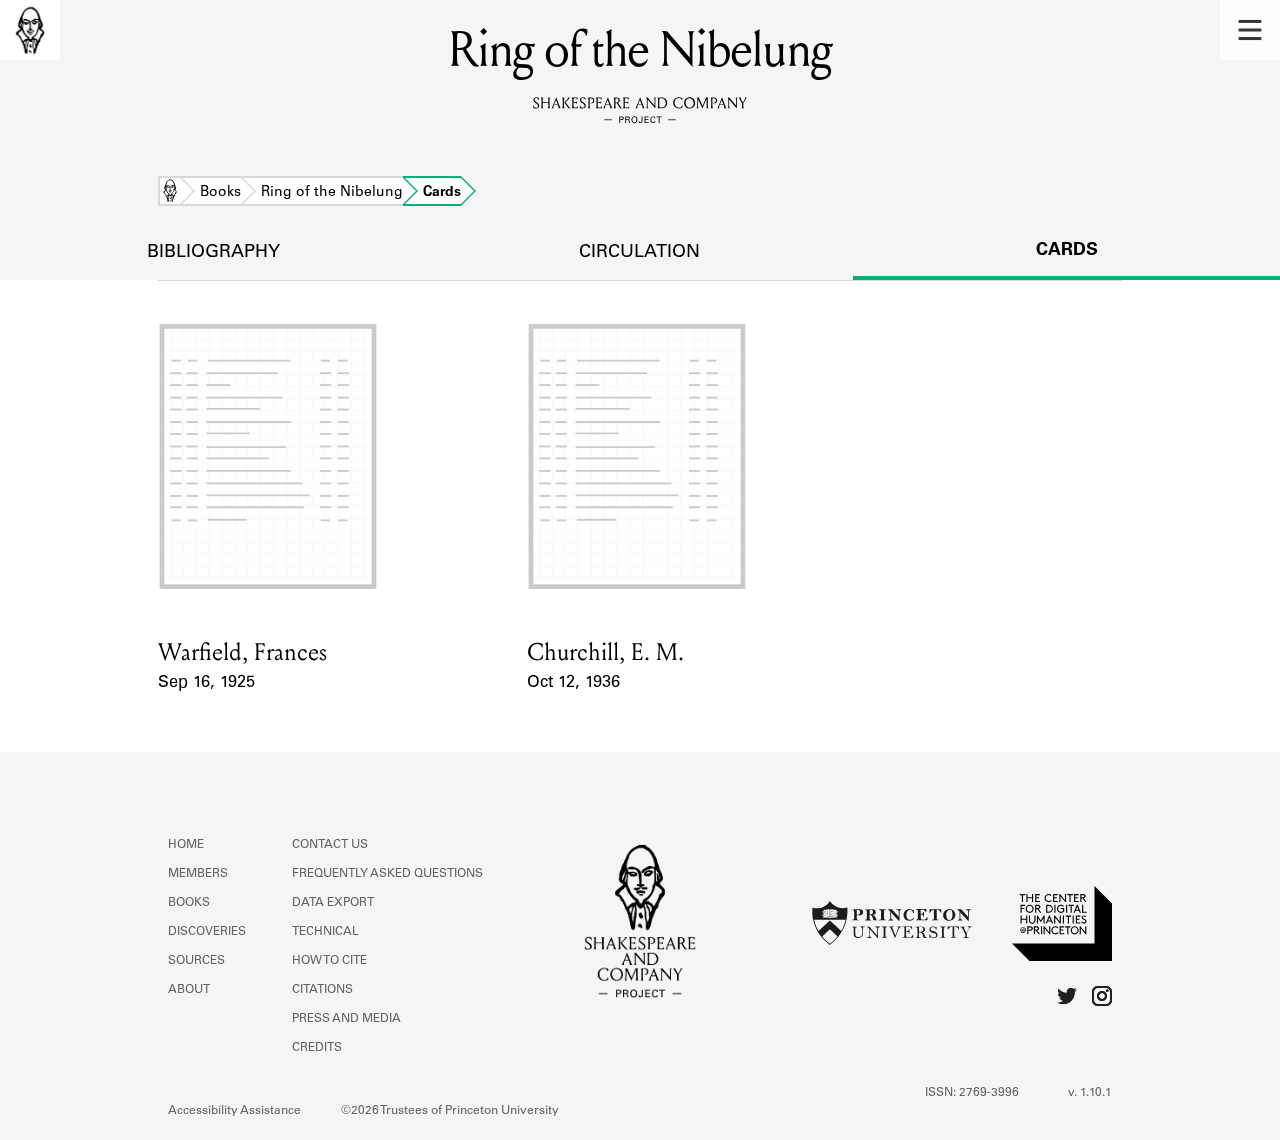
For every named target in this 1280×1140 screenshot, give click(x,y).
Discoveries (207, 932)
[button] (1250, 30)
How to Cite (329, 961)
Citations (322, 990)
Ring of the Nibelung (332, 193)
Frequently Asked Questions (387, 874)
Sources (196, 961)
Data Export (333, 903)
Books (220, 193)
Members (198, 874)
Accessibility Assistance (234, 1111)
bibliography (213, 253)
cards (1067, 251)
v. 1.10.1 (1090, 1093)
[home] (30, 30)
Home (170, 193)
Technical (325, 932)
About (189, 990)
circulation (639, 253)
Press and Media (346, 1019)
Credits (317, 1048)
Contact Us (330, 845)
